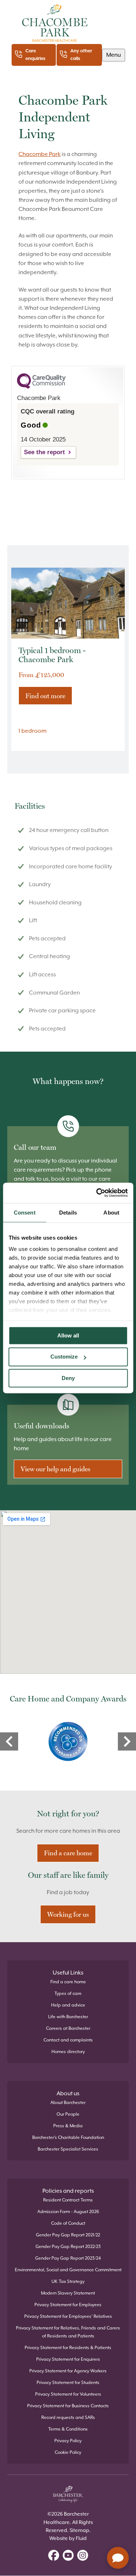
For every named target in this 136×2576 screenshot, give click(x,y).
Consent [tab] (25, 1213)
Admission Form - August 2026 (68, 2212)
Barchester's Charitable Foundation (68, 2137)
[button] (114, 55)
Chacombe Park (40, 154)
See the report (44, 452)
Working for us (68, 1914)
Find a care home (68, 1853)
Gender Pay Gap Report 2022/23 (68, 2247)
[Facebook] (54, 2556)
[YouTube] (68, 2556)
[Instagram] (83, 2556)
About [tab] (111, 1213)
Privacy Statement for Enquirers (68, 2359)
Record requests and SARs (68, 2417)
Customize (64, 1357)
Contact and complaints (68, 2040)
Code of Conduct (68, 2223)
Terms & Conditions (68, 2429)
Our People (68, 2114)
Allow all (68, 1335)
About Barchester (68, 2103)
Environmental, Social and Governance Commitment (68, 2270)
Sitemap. (80, 2530)
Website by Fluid (68, 2538)
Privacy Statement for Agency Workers (68, 2371)
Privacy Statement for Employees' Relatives (68, 2316)
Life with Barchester (68, 2017)
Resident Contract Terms (68, 2200)
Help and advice (68, 2005)
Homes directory (68, 2052)
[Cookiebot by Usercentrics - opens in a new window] (97, 1193)
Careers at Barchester (68, 2028)
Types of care (68, 1993)
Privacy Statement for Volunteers (68, 2394)
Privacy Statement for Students (68, 2383)
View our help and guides (55, 1469)
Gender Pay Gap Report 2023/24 (68, 2258)
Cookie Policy (68, 2452)
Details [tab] (68, 1213)
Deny (68, 1378)
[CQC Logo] (41, 387)
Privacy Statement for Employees (68, 2305)
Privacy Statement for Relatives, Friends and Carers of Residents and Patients (68, 2332)
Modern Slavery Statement (68, 2293)
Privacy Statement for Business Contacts (68, 2406)
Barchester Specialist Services (68, 2149)
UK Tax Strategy (68, 2281)
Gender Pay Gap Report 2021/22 (68, 2235)
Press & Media (68, 2126)
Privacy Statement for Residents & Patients (68, 2348)
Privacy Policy (68, 2441)
